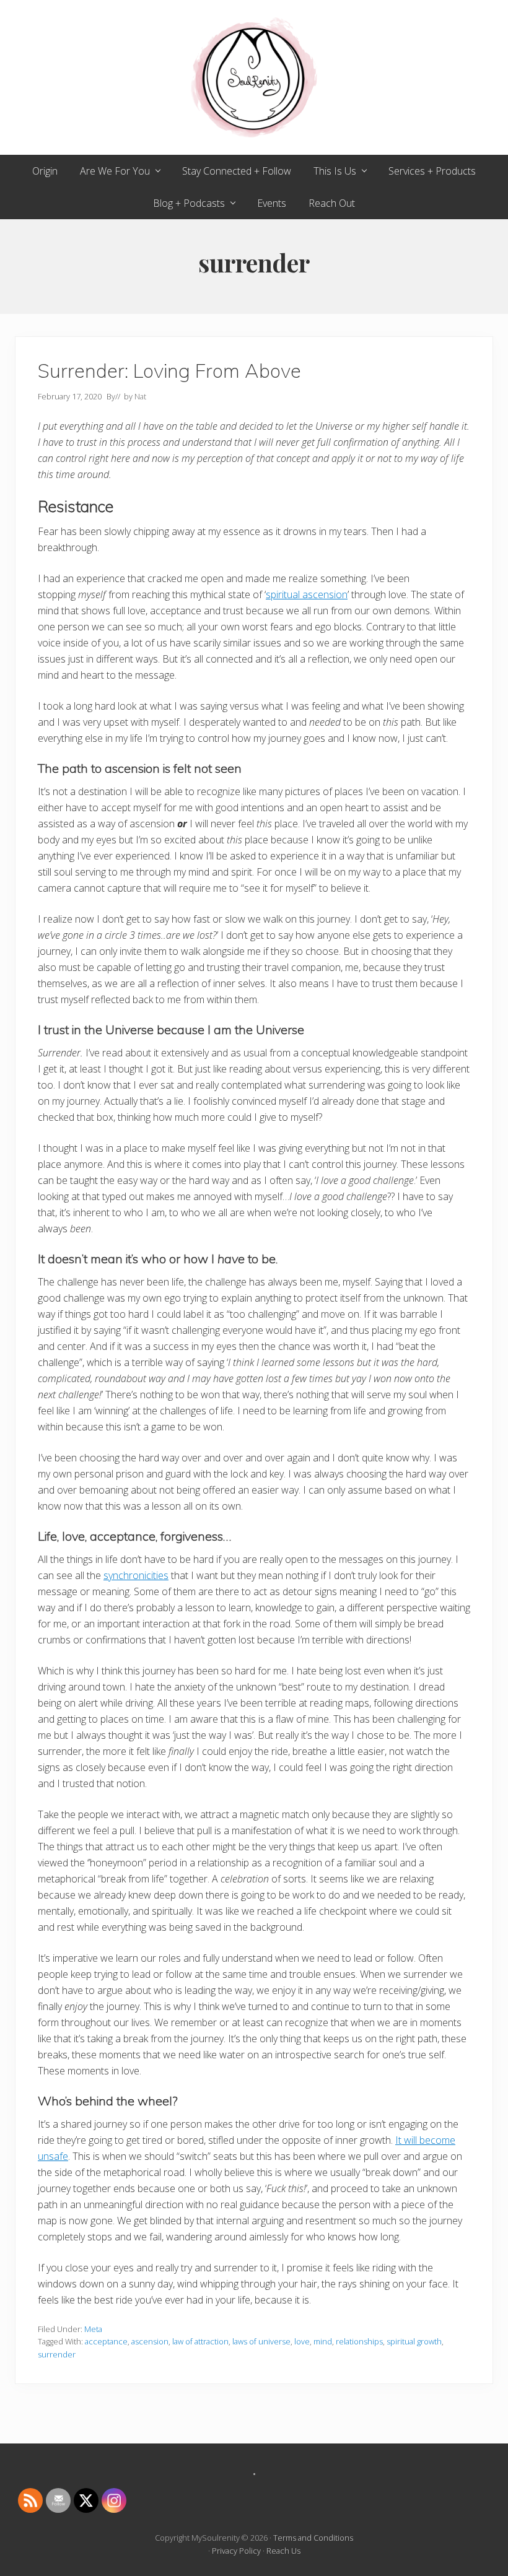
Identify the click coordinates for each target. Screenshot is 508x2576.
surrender (57, 2354)
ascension (150, 2341)
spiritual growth (414, 2341)
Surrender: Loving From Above (169, 371)
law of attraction (200, 2341)
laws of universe (261, 2341)
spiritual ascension (307, 594)
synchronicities (136, 1575)
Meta (93, 2329)
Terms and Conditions (313, 2538)
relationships (359, 2341)
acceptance (106, 2341)
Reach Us (283, 2551)
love (302, 2341)
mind (323, 2341)
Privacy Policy (236, 2551)
